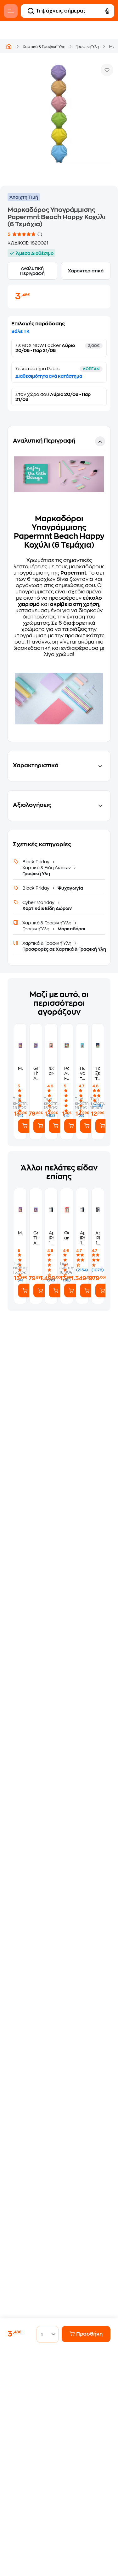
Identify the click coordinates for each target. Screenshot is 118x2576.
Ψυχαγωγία (70, 888)
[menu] (11, 11)
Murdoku (20, 1068)
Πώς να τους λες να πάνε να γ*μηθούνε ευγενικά (82, 1073)
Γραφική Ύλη (87, 47)
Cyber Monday (39, 902)
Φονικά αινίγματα (51, 1071)
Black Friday (36, 862)
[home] (9, 46)
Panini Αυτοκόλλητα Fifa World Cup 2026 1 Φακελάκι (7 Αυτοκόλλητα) (67, 1073)
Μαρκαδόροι (71, 929)
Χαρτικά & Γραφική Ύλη (44, 47)
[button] (59, 584)
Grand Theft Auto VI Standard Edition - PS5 (36, 1073)
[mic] (107, 11)
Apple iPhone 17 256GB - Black (98, 1238)
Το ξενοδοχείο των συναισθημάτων (98, 1073)
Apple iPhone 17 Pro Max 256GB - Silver (51, 1238)
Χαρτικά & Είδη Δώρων (47, 868)
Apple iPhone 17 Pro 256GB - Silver (82, 1238)
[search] (31, 11)
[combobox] (46, 2334)
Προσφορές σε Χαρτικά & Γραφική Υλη (64, 949)
